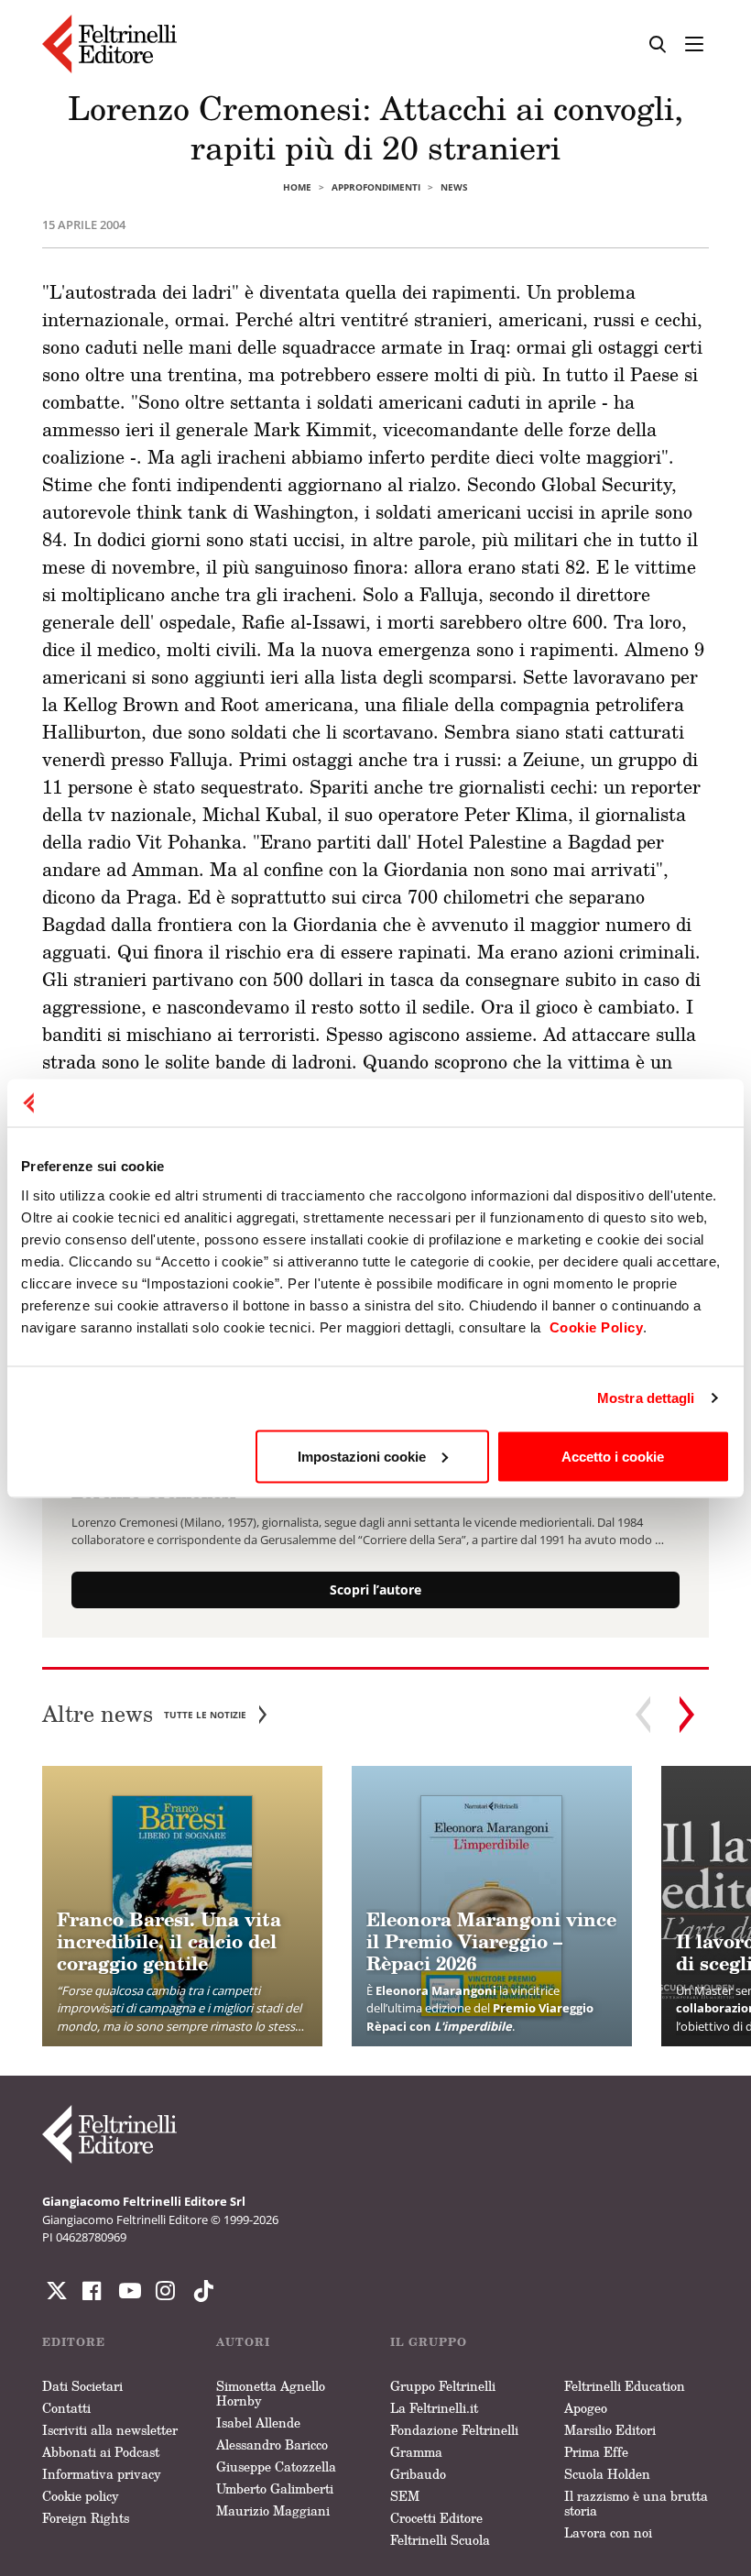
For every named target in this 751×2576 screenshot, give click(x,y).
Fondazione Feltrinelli (454, 2430)
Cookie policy (81, 2496)
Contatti (66, 2408)
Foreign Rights (86, 2518)
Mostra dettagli (646, 1398)
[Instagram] (200, 2291)
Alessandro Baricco (272, 2444)
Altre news (144, 1714)
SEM (405, 2496)
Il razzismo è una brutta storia (636, 2503)
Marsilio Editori (610, 2430)
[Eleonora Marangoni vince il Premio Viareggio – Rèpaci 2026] (492, 1906)
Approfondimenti (376, 187)
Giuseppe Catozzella (276, 2466)
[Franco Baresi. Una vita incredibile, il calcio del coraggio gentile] (182, 1906)
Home (297, 187)
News (454, 187)
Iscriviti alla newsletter (110, 2430)
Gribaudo (418, 2474)
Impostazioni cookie (362, 1456)
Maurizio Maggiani (273, 2510)
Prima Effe (596, 2452)
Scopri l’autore (375, 1589)
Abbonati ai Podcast (101, 2452)
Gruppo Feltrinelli (443, 2386)
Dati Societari (82, 2386)
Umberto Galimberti (275, 2488)
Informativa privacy (102, 2474)
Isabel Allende (258, 2423)
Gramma (416, 2452)
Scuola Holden (607, 2474)
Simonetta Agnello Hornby (271, 2393)
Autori (243, 2342)
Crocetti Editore (436, 2518)
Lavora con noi (608, 2532)
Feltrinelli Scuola (440, 2540)
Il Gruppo (429, 2342)
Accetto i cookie (613, 1456)
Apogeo (586, 2408)
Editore (74, 2342)
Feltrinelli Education (625, 2386)
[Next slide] (687, 1715)
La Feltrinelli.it (434, 2408)
